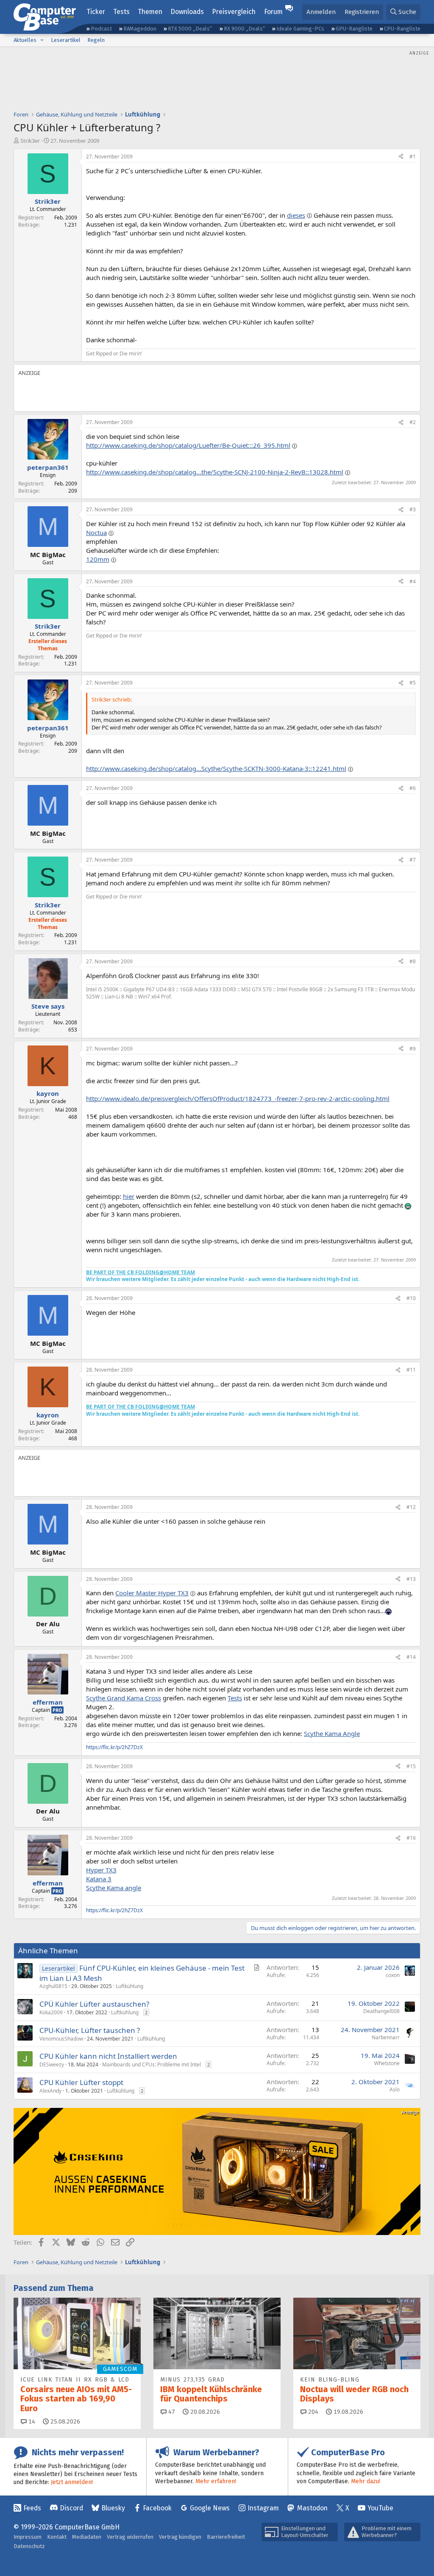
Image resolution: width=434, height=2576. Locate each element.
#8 (413, 961)
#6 (413, 788)
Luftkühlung (129, 1986)
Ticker (96, 12)
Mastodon (312, 2508)
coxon (393, 1975)
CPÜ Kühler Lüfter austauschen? (94, 2004)
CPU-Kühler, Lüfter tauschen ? (90, 2030)
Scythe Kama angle (114, 1888)
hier (129, 1196)
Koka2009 (51, 2012)
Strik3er (30, 141)
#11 (411, 1370)
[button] (42, 40)
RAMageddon (140, 29)
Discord (71, 2508)
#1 (413, 157)
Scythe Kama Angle (332, 1733)
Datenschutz (29, 2546)
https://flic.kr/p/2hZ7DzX (114, 1747)
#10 (411, 1298)
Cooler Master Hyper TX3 (152, 1593)
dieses (296, 215)
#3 (413, 509)
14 (31, 2422)
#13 (411, 1579)
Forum (273, 12)
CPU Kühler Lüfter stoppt (81, 2082)
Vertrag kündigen (180, 2537)
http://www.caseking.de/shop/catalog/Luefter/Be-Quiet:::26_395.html (188, 445)
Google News (210, 2508)
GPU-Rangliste (354, 29)
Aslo (395, 2089)
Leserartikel (66, 40)
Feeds (32, 2508)
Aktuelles (25, 40)
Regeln (96, 40)
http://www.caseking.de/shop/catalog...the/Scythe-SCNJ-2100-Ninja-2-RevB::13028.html (215, 472)
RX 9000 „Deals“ (244, 29)
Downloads (187, 12)
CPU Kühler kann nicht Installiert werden (108, 2056)
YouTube (380, 2508)
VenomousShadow (61, 2039)
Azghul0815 (53, 1986)
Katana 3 (99, 1879)
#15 (411, 1766)
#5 (413, 683)
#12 (411, 1507)
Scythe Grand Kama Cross (124, 1698)
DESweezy (52, 2064)
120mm (98, 559)
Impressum (28, 2537)
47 (171, 2412)
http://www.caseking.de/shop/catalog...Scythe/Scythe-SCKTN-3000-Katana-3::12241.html (216, 768)
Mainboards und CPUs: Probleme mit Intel (152, 2064)
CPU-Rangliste (402, 29)
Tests (121, 12)
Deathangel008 (381, 2011)
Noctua (96, 532)
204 (312, 2412)
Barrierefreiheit (226, 2537)
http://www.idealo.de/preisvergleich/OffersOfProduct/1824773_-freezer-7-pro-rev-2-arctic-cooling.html (238, 1098)
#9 (413, 1049)
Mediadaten (87, 2537)
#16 (411, 1838)
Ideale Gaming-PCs (300, 29)
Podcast (101, 29)
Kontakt (57, 2537)
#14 (411, 1657)
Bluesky (113, 2508)
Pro (57, 1710)
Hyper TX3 (101, 1870)
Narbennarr (386, 2037)
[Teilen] (401, 157)
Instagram (263, 2508)
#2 (413, 422)
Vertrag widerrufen (130, 2537)
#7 (413, 860)
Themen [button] (150, 12)
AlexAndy (50, 2091)
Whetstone (387, 2063)
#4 (413, 581)
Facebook (157, 2508)
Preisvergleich (234, 12)
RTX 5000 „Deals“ (190, 29)
